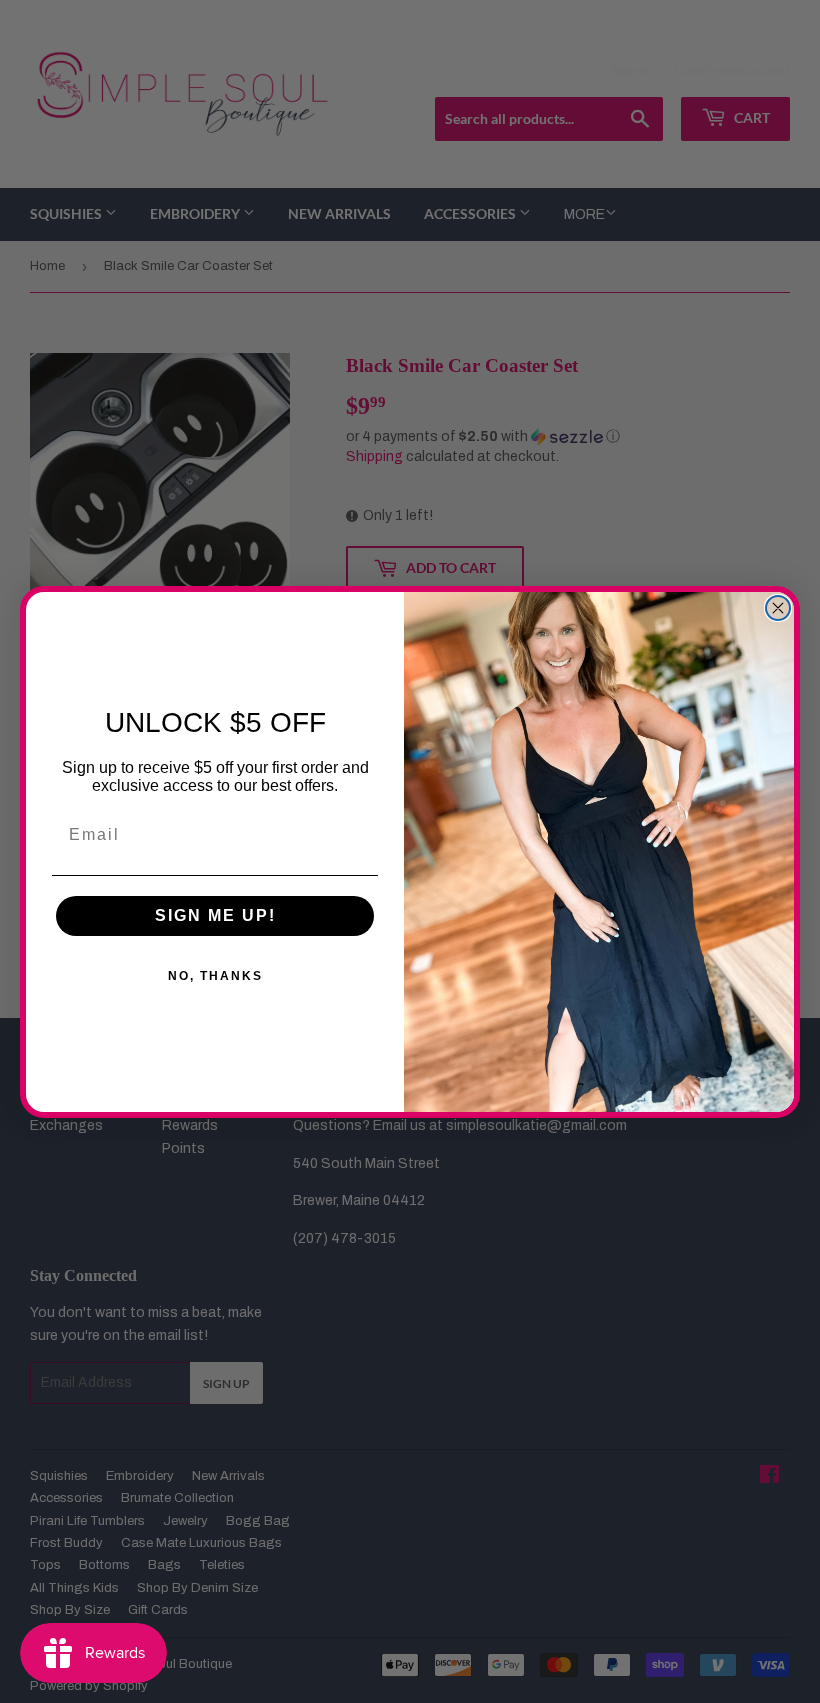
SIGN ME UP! (215, 915)
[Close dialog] (778, 608)
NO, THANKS (215, 976)
